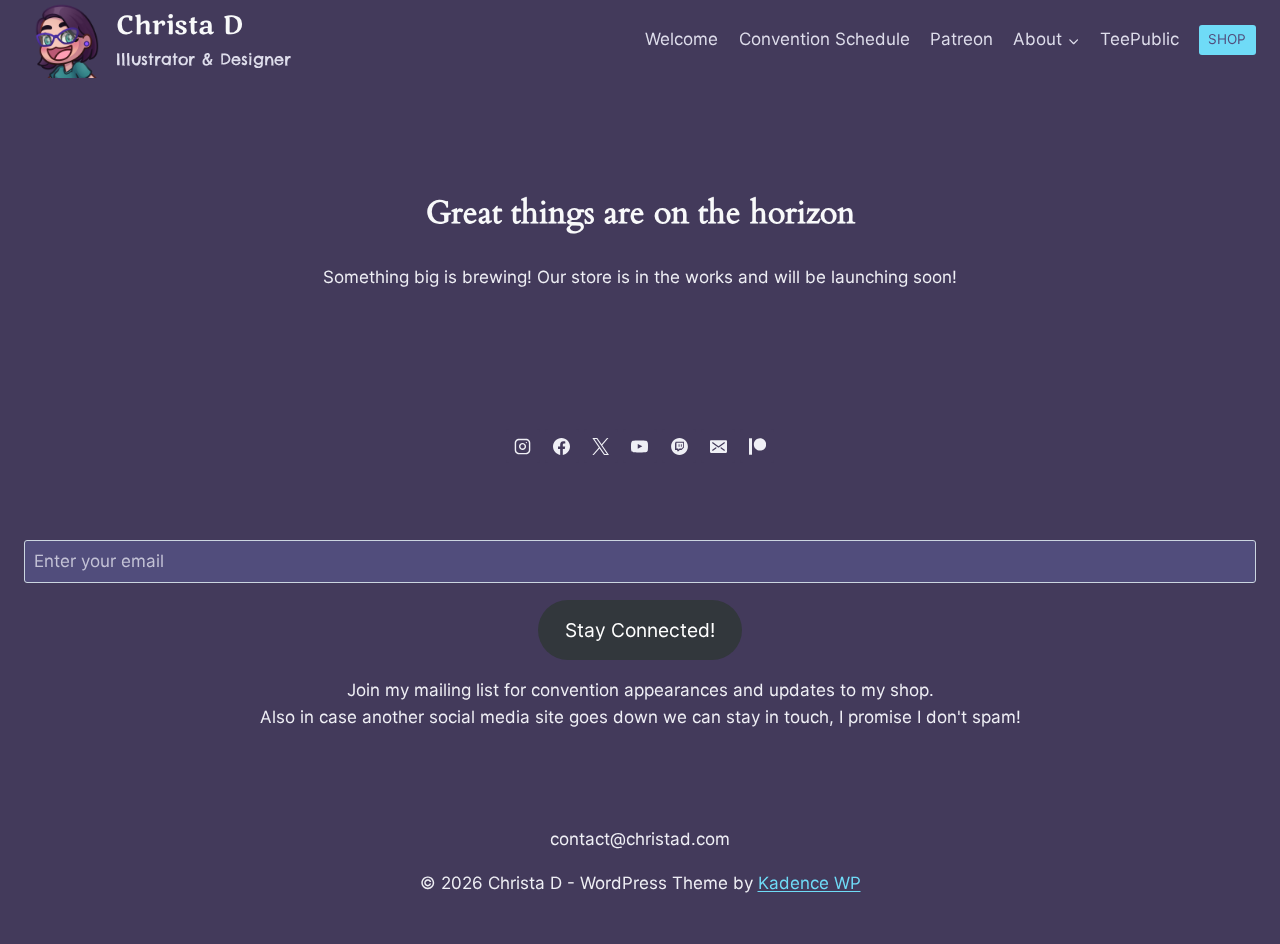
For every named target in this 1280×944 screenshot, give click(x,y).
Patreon (961, 39)
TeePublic (1139, 39)
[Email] (718, 446)
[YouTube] (640, 446)
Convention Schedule (824, 39)
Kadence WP (809, 883)
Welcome (681, 39)
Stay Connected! (640, 630)
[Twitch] (679, 446)
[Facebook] (562, 446)
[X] (601, 446)
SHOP (1227, 39)
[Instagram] (523, 446)
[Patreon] (757, 446)
